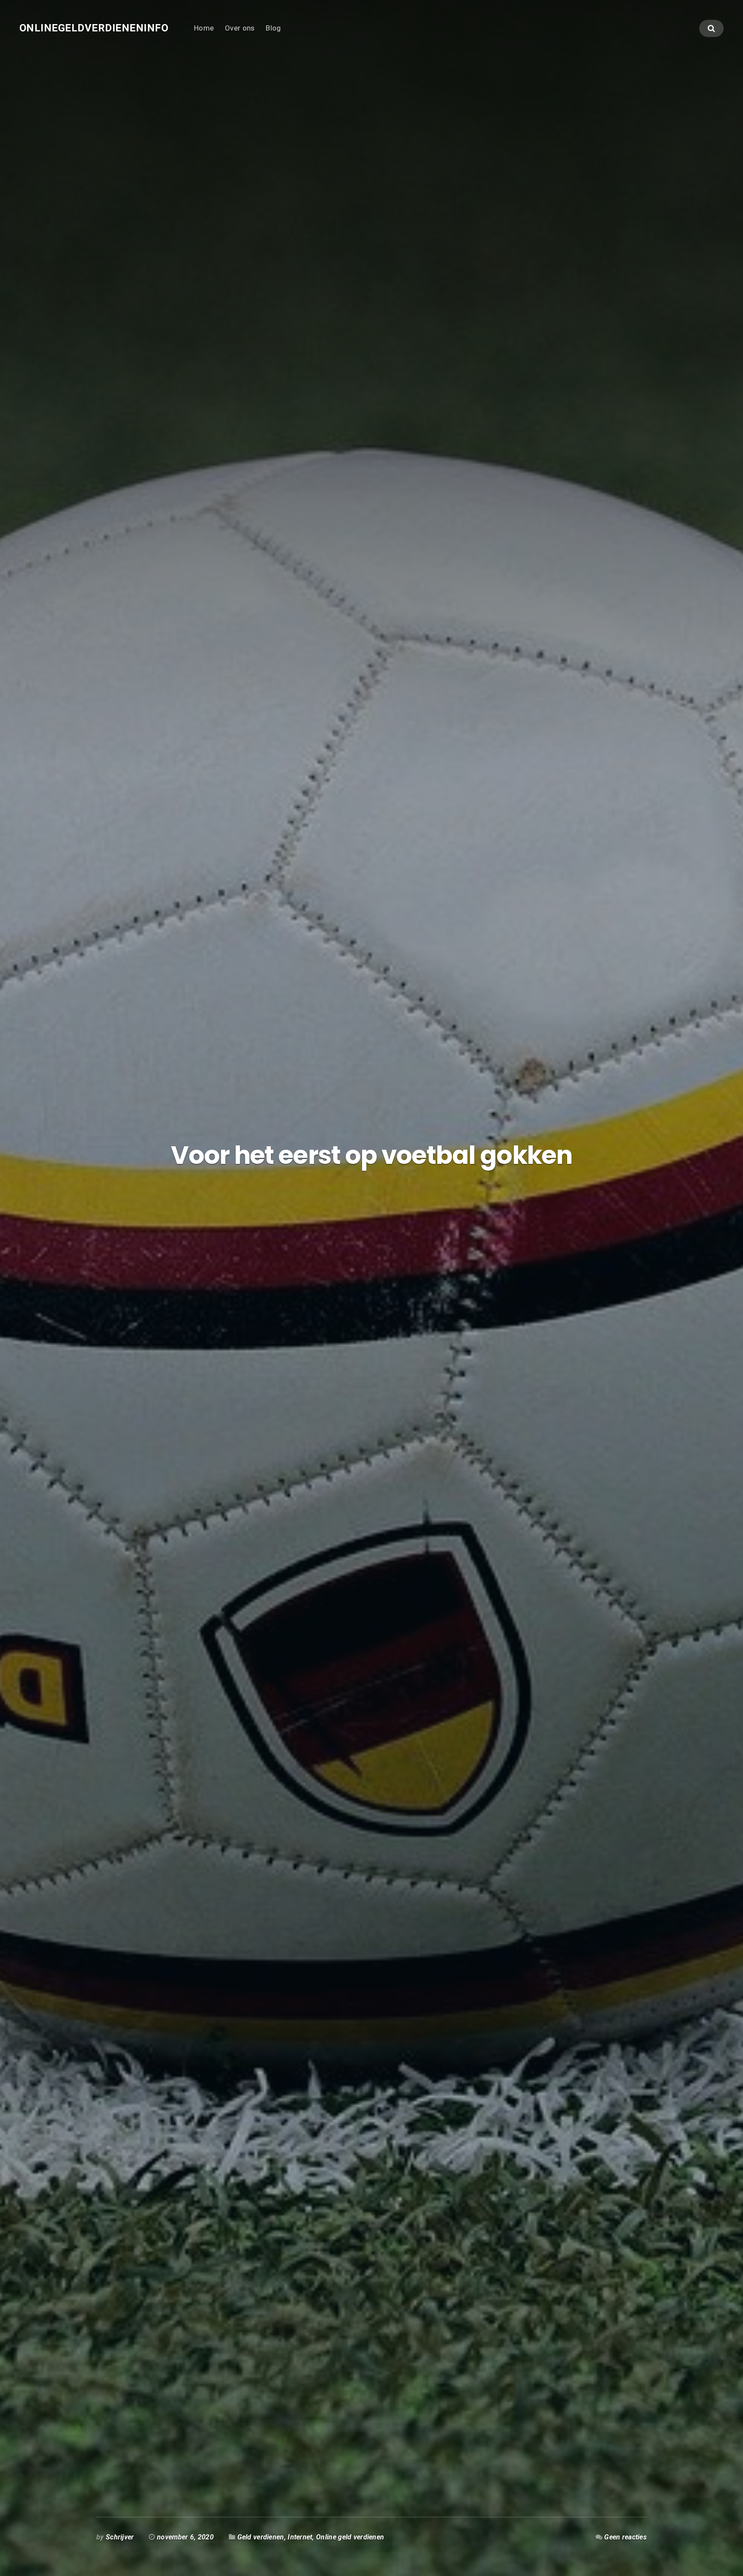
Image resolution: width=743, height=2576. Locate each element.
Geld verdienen (261, 2537)
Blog (273, 28)
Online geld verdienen (350, 2537)
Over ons (240, 28)
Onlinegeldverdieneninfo (94, 28)
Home (204, 28)
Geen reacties (625, 2537)
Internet (300, 2537)
